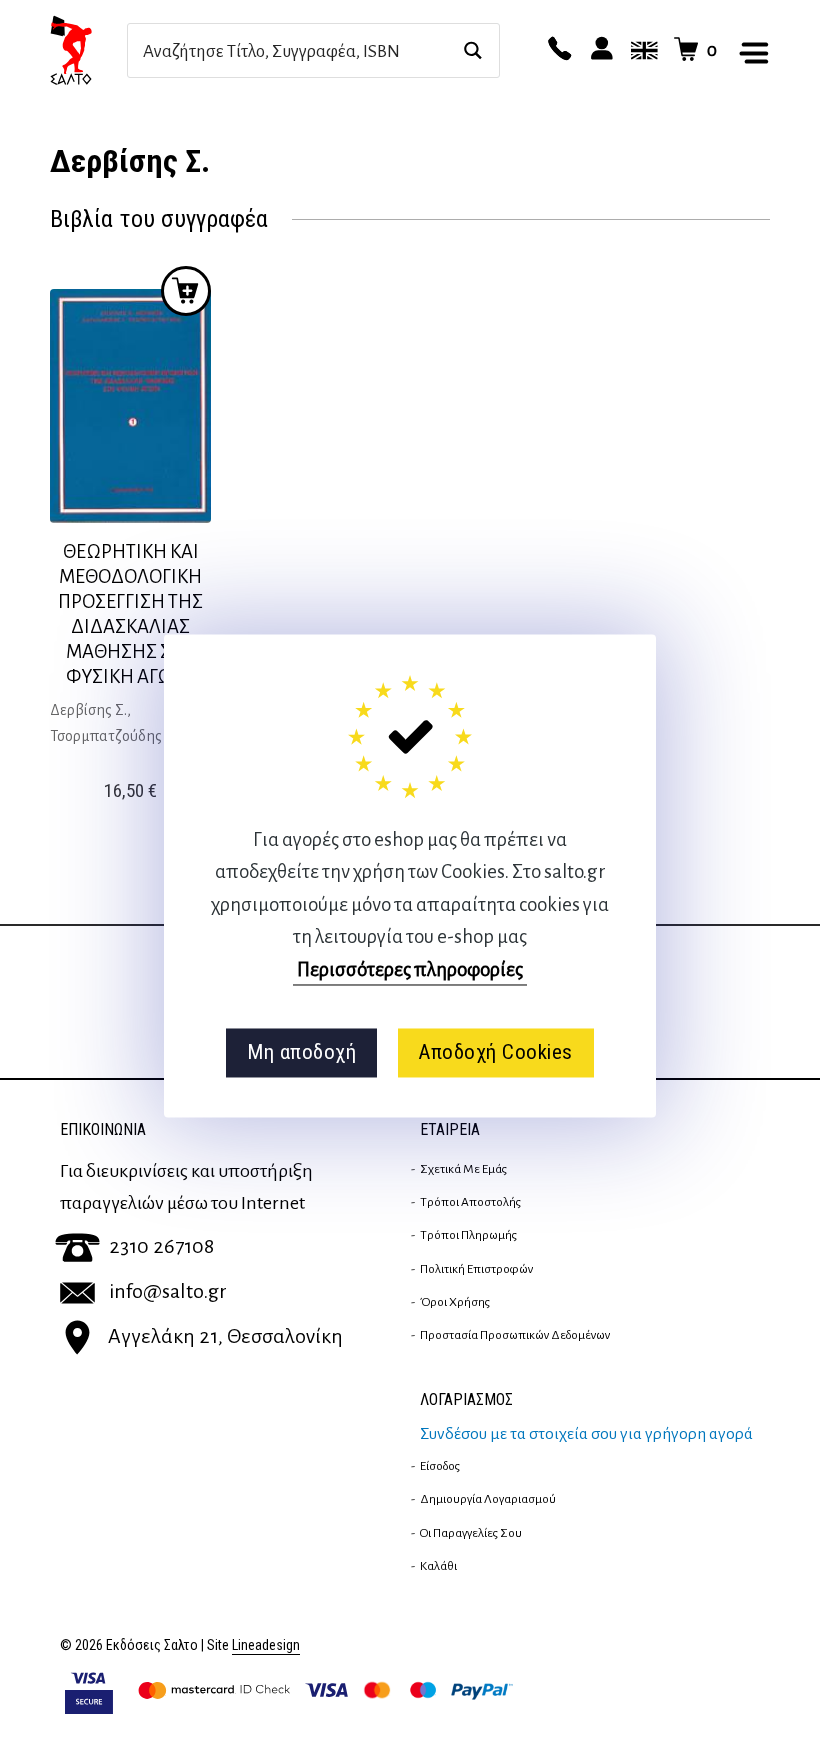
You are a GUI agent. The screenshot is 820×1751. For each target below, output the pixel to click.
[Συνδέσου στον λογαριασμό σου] (599, 50)
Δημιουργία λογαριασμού (488, 1499)
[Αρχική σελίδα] (88, 50)
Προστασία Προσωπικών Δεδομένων (515, 1335)
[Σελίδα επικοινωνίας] (557, 50)
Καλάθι (438, 1566)
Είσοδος (440, 1466)
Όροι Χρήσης (455, 1302)
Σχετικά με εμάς (463, 1169)
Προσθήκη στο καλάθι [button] (186, 291)
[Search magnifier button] (472, 50)
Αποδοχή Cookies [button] (495, 1053)
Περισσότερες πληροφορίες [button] (410, 969)
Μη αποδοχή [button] (301, 1053)
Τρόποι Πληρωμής (468, 1235)
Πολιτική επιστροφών (476, 1269)
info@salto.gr (168, 1291)
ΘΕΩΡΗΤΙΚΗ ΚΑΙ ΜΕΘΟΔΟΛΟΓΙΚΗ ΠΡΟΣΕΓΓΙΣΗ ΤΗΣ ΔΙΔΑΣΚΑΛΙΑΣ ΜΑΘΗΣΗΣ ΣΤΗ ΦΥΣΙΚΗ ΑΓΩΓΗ (130, 614)
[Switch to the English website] (641, 50)
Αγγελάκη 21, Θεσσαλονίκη (225, 1336)
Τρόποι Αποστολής (470, 1202)
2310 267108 (161, 1246)
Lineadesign (266, 1645)
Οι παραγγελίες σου (471, 1533)
